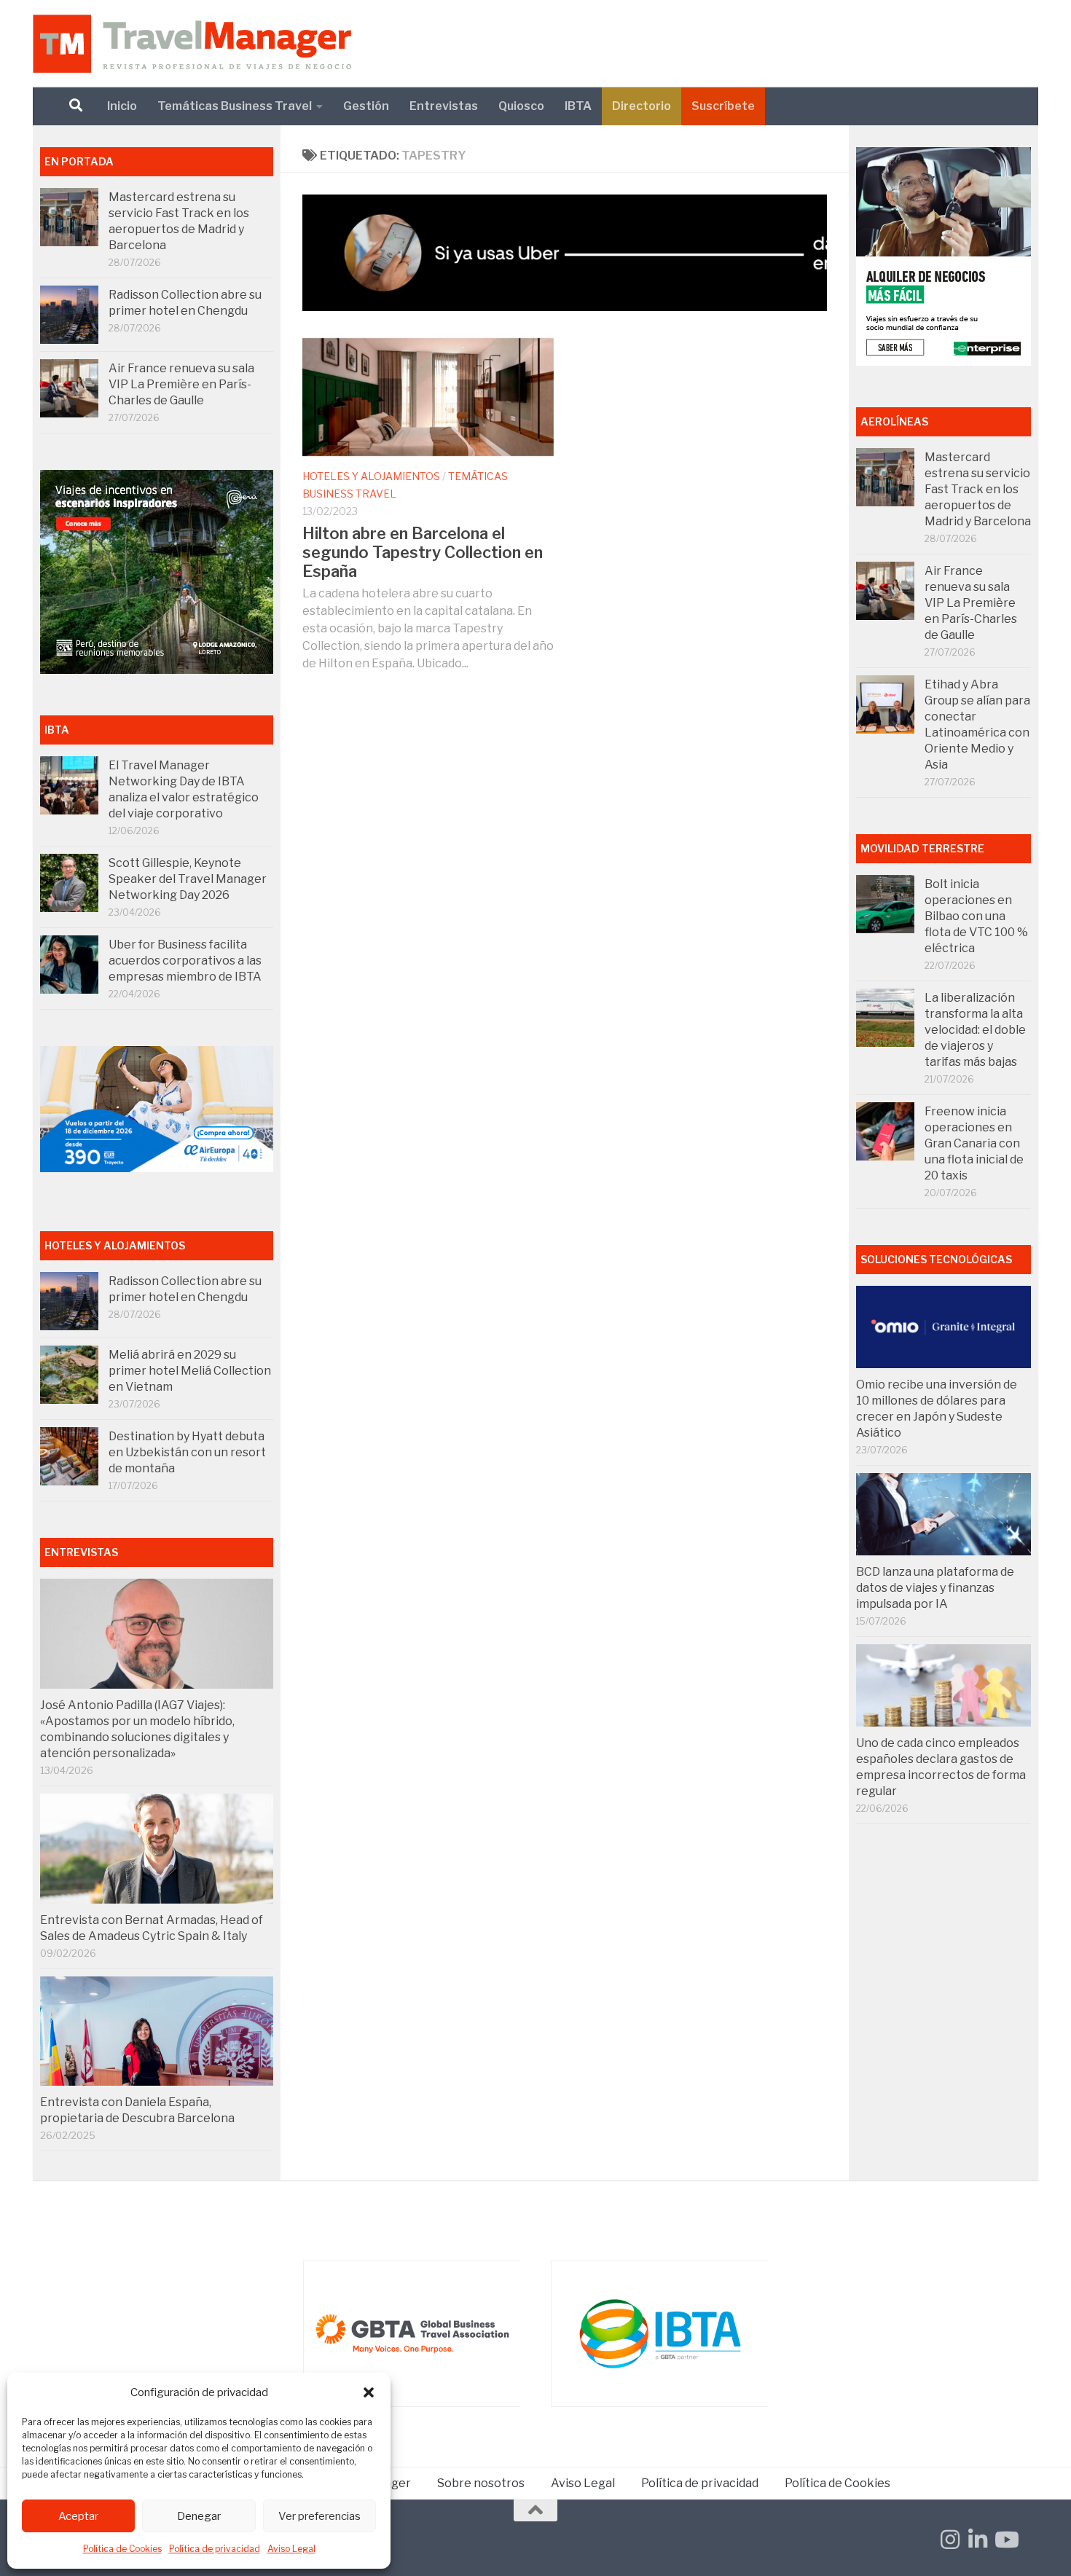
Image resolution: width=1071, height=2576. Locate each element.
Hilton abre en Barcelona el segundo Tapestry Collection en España (423, 552)
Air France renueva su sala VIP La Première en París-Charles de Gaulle (181, 384)
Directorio (642, 106)
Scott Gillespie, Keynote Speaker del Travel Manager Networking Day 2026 (188, 879)
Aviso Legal (291, 2549)
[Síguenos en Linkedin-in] (978, 2540)
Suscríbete (723, 106)
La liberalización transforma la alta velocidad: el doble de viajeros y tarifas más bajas (975, 1030)
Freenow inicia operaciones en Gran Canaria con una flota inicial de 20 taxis (974, 1143)
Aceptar (78, 2516)
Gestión (366, 106)
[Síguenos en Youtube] (1005, 2540)
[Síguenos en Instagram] (950, 2540)
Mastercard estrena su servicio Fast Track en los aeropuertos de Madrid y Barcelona (978, 489)
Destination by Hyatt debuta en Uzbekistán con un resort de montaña (187, 1452)
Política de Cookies (122, 2549)
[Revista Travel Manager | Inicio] (192, 44)
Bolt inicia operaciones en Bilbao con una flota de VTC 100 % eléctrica (976, 916)
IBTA (578, 106)
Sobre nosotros (481, 2483)
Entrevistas (444, 106)
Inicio (122, 106)
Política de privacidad (215, 2549)
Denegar (199, 2516)
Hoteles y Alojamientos (371, 476)
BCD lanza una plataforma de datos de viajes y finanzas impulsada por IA (935, 1588)
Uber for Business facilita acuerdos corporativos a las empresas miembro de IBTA (185, 961)
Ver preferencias (319, 2516)
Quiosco (521, 106)
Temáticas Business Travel (235, 106)
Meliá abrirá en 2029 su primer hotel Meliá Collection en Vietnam (190, 1371)
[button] (369, 2392)
